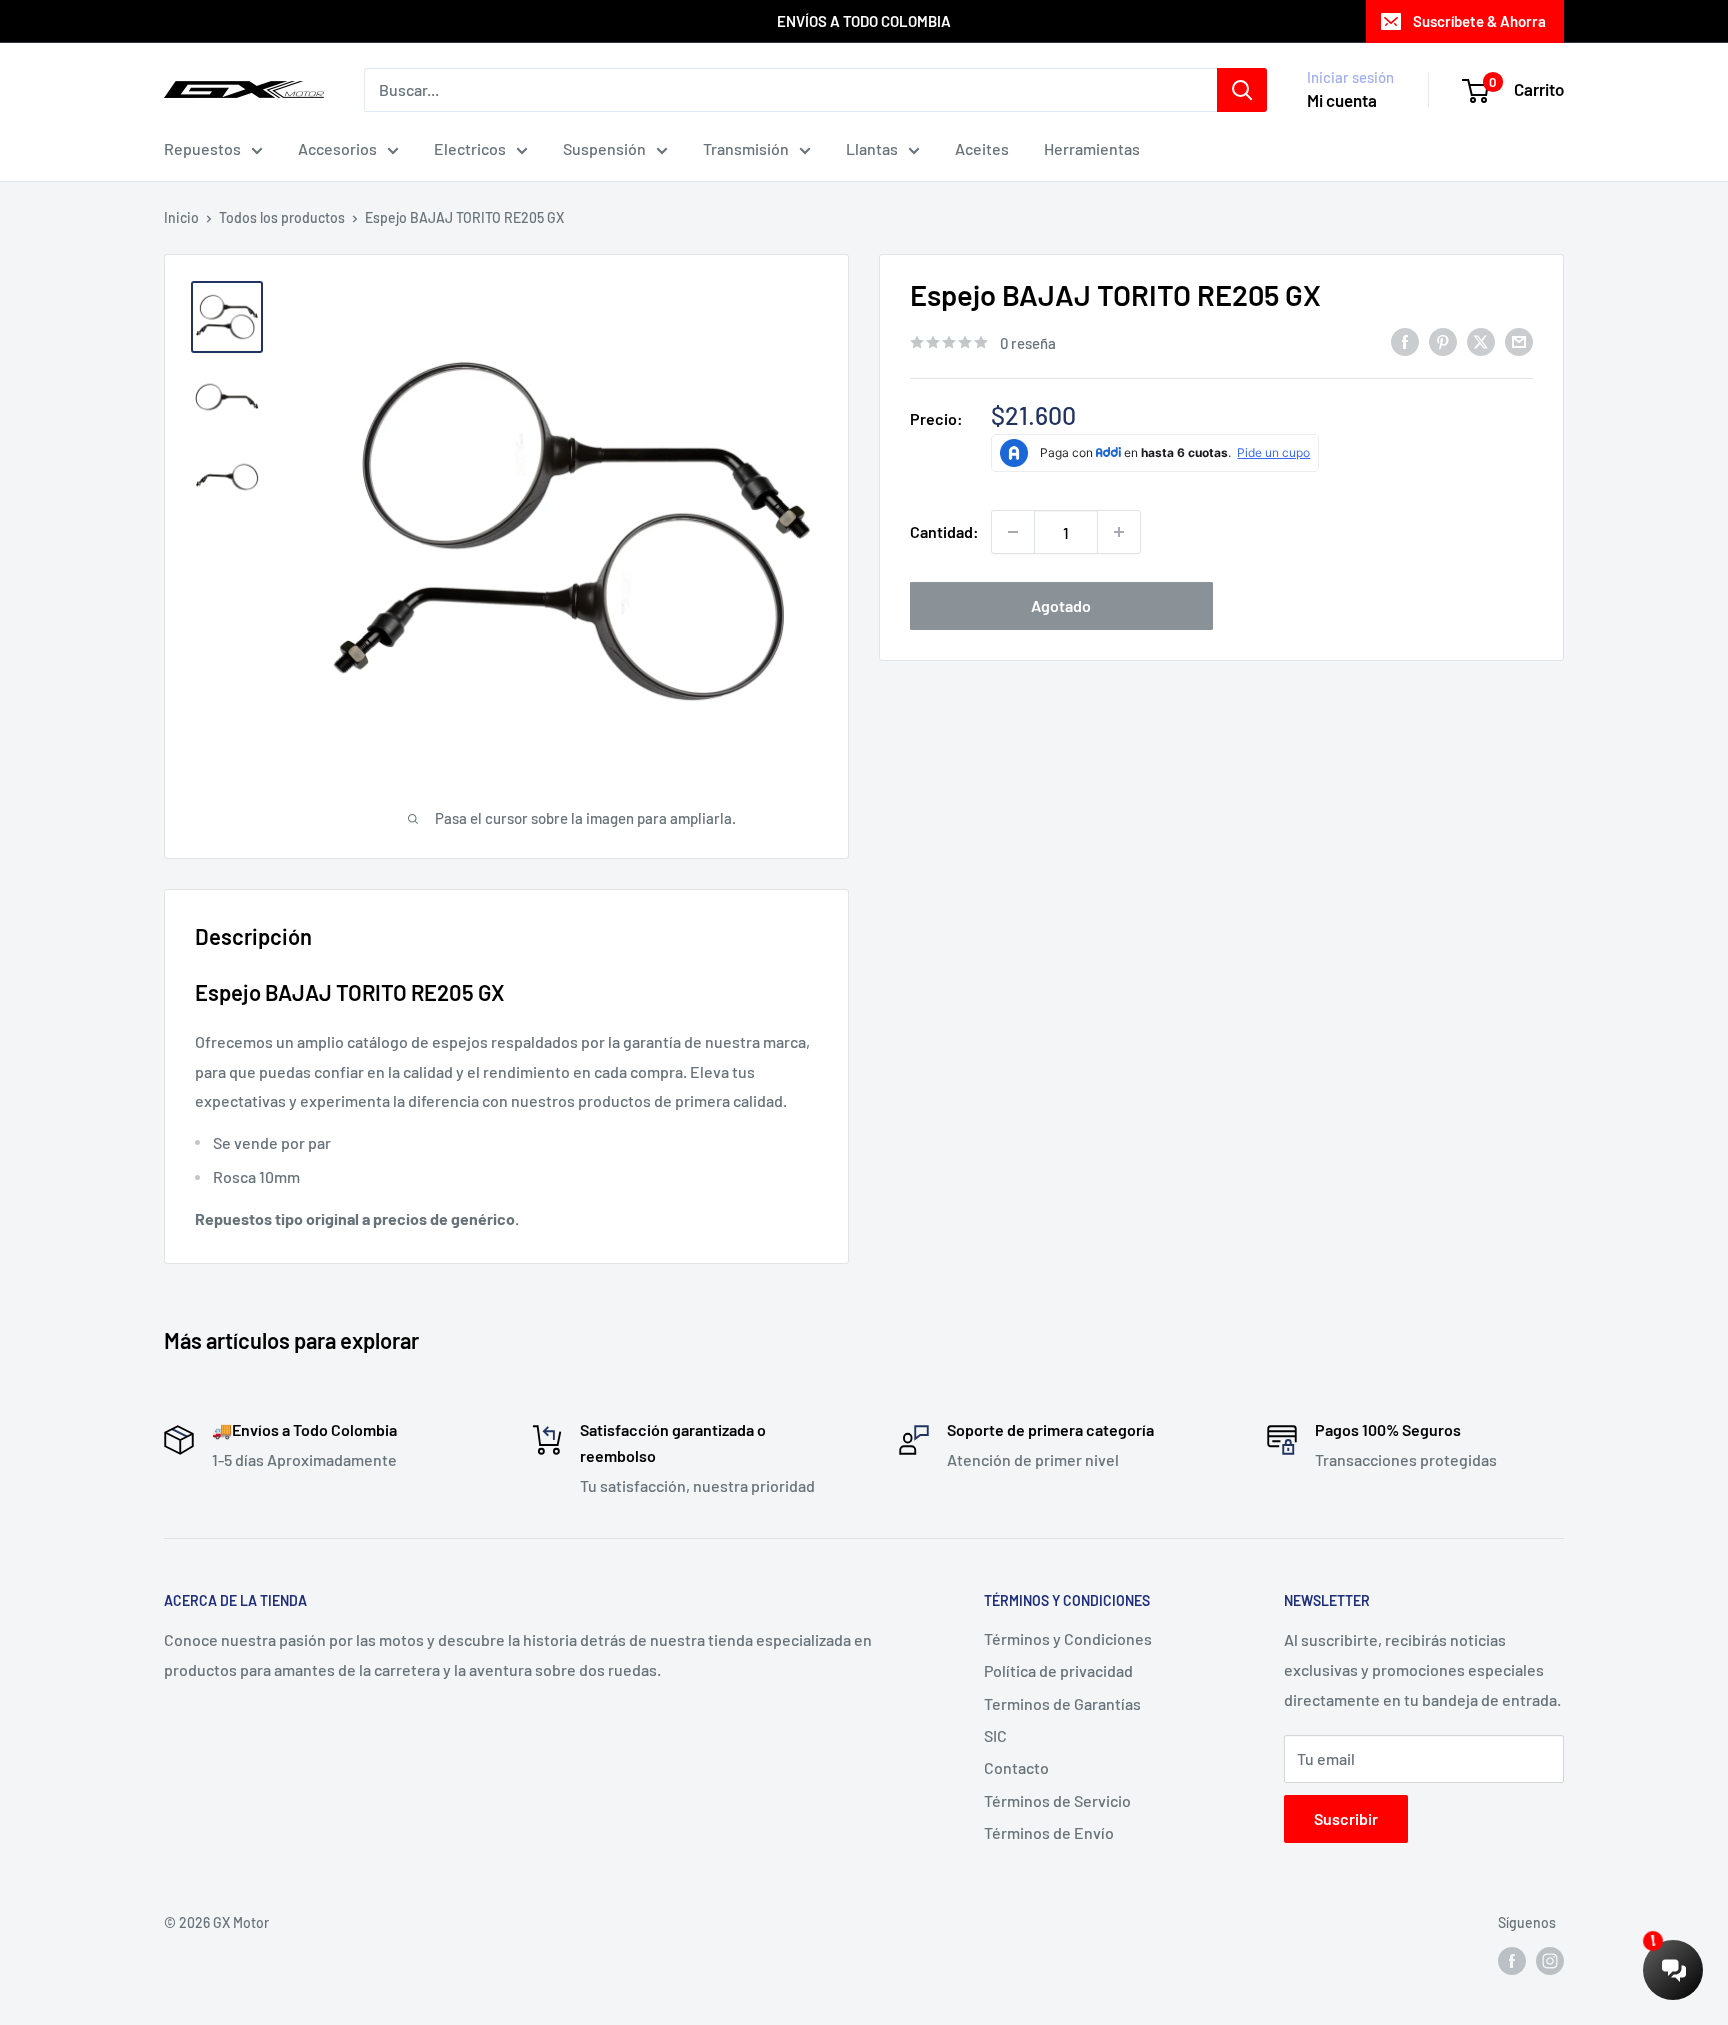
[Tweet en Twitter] (1481, 341)
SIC (995, 1735)
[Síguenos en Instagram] (1550, 1961)
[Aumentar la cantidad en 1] (1119, 532)
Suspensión (604, 148)
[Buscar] (1242, 90)
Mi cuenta (1342, 100)
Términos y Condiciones (1068, 1638)
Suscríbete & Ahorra (1479, 21)
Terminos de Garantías (1062, 1703)
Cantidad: (944, 531)
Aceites (982, 148)
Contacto (1016, 1767)
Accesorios (337, 148)
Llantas (872, 148)
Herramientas (1092, 148)
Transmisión (746, 148)
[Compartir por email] (1519, 341)
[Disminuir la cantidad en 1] (1013, 532)
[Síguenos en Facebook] (1512, 1961)
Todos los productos (282, 217)
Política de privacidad (1058, 1670)
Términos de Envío (1049, 1832)
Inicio (181, 217)
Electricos (470, 148)
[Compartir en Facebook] (1405, 341)
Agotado (1061, 605)
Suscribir (1346, 1818)
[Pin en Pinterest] (1443, 341)
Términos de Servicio (1057, 1800)
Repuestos (202, 148)
